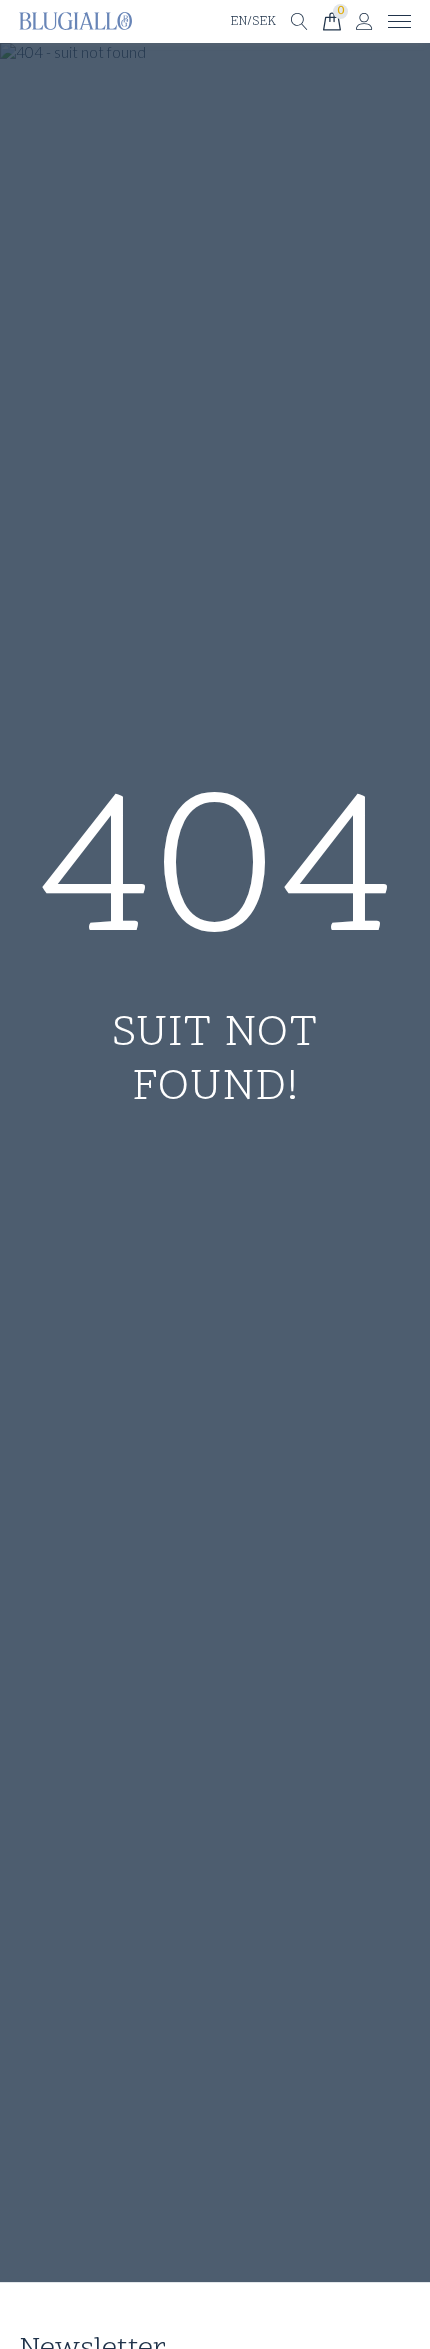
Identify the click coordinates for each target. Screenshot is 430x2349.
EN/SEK (253, 22)
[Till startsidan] (75, 21)
